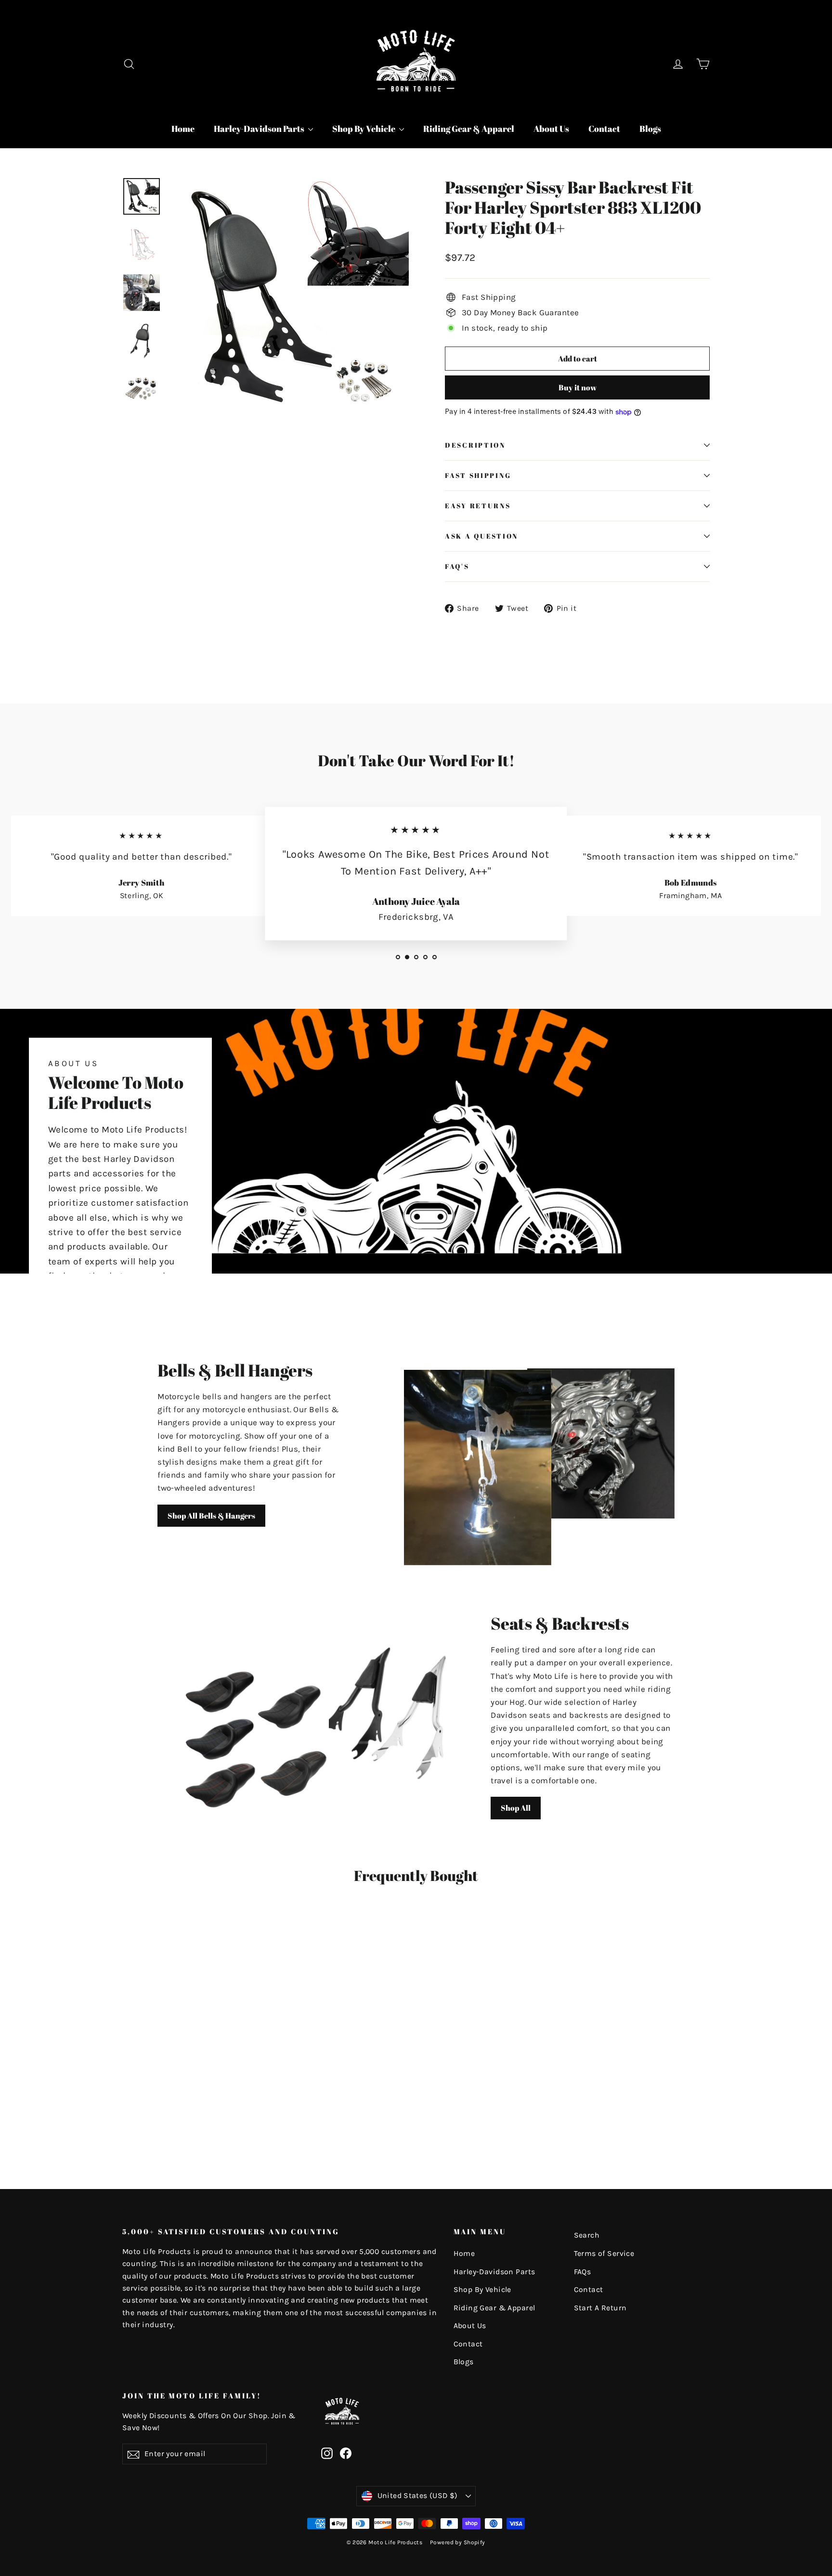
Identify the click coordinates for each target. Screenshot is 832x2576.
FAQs (583, 2272)
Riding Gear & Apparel (469, 129)
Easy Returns (478, 506)
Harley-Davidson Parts (260, 129)
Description (475, 445)
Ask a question (481, 536)
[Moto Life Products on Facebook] (346, 2453)
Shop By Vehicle (364, 129)
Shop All (516, 1808)
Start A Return (600, 2308)
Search (587, 2235)
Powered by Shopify (458, 2542)
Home (183, 129)
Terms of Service (604, 2254)
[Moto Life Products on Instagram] (327, 2453)
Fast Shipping (478, 476)
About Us (551, 129)
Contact (604, 129)
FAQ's (457, 567)
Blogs (650, 129)
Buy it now (578, 387)
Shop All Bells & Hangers (211, 1516)
